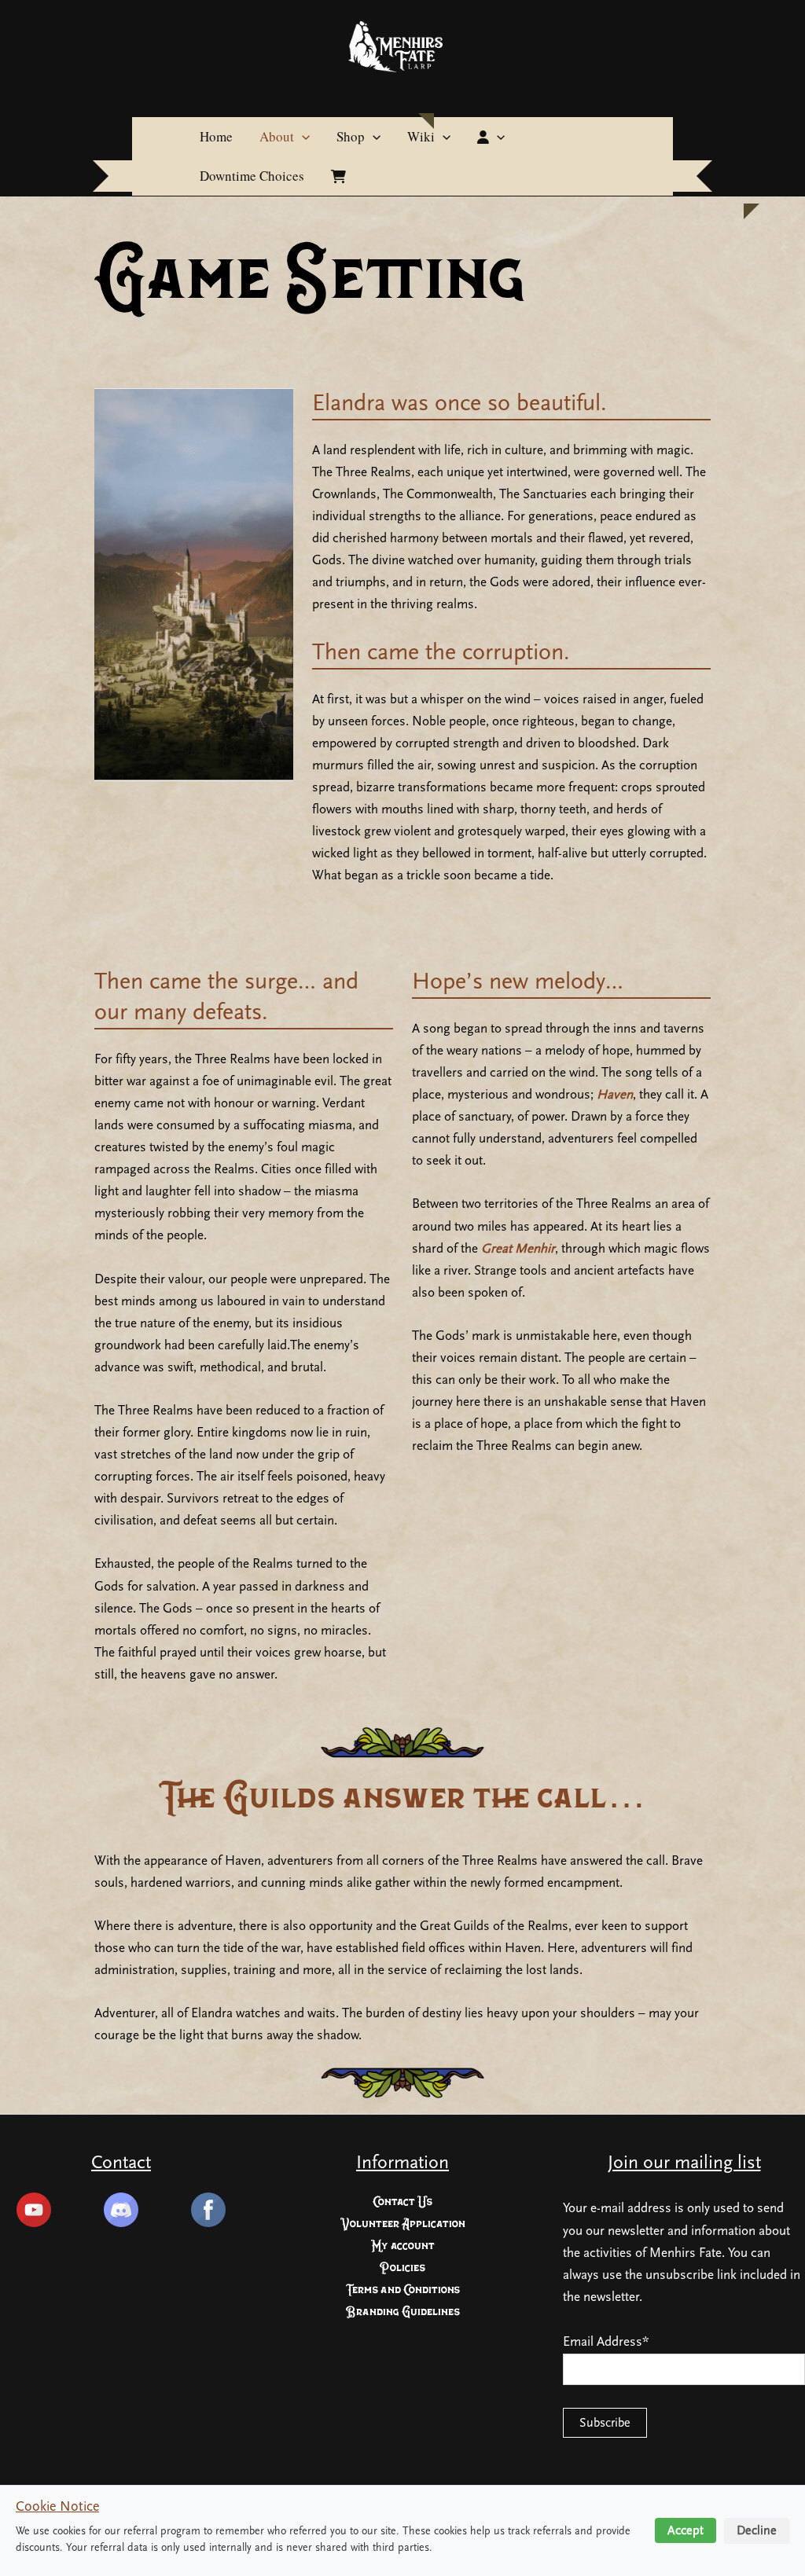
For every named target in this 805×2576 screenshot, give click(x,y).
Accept (686, 2530)
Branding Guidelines (403, 2312)
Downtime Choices (252, 176)
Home (216, 136)
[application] (302, 137)
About (277, 136)
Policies (402, 2268)
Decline (757, 2530)
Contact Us (402, 2202)
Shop (351, 136)
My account (403, 2246)
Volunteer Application (403, 2224)
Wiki (421, 136)
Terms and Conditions (403, 2290)
